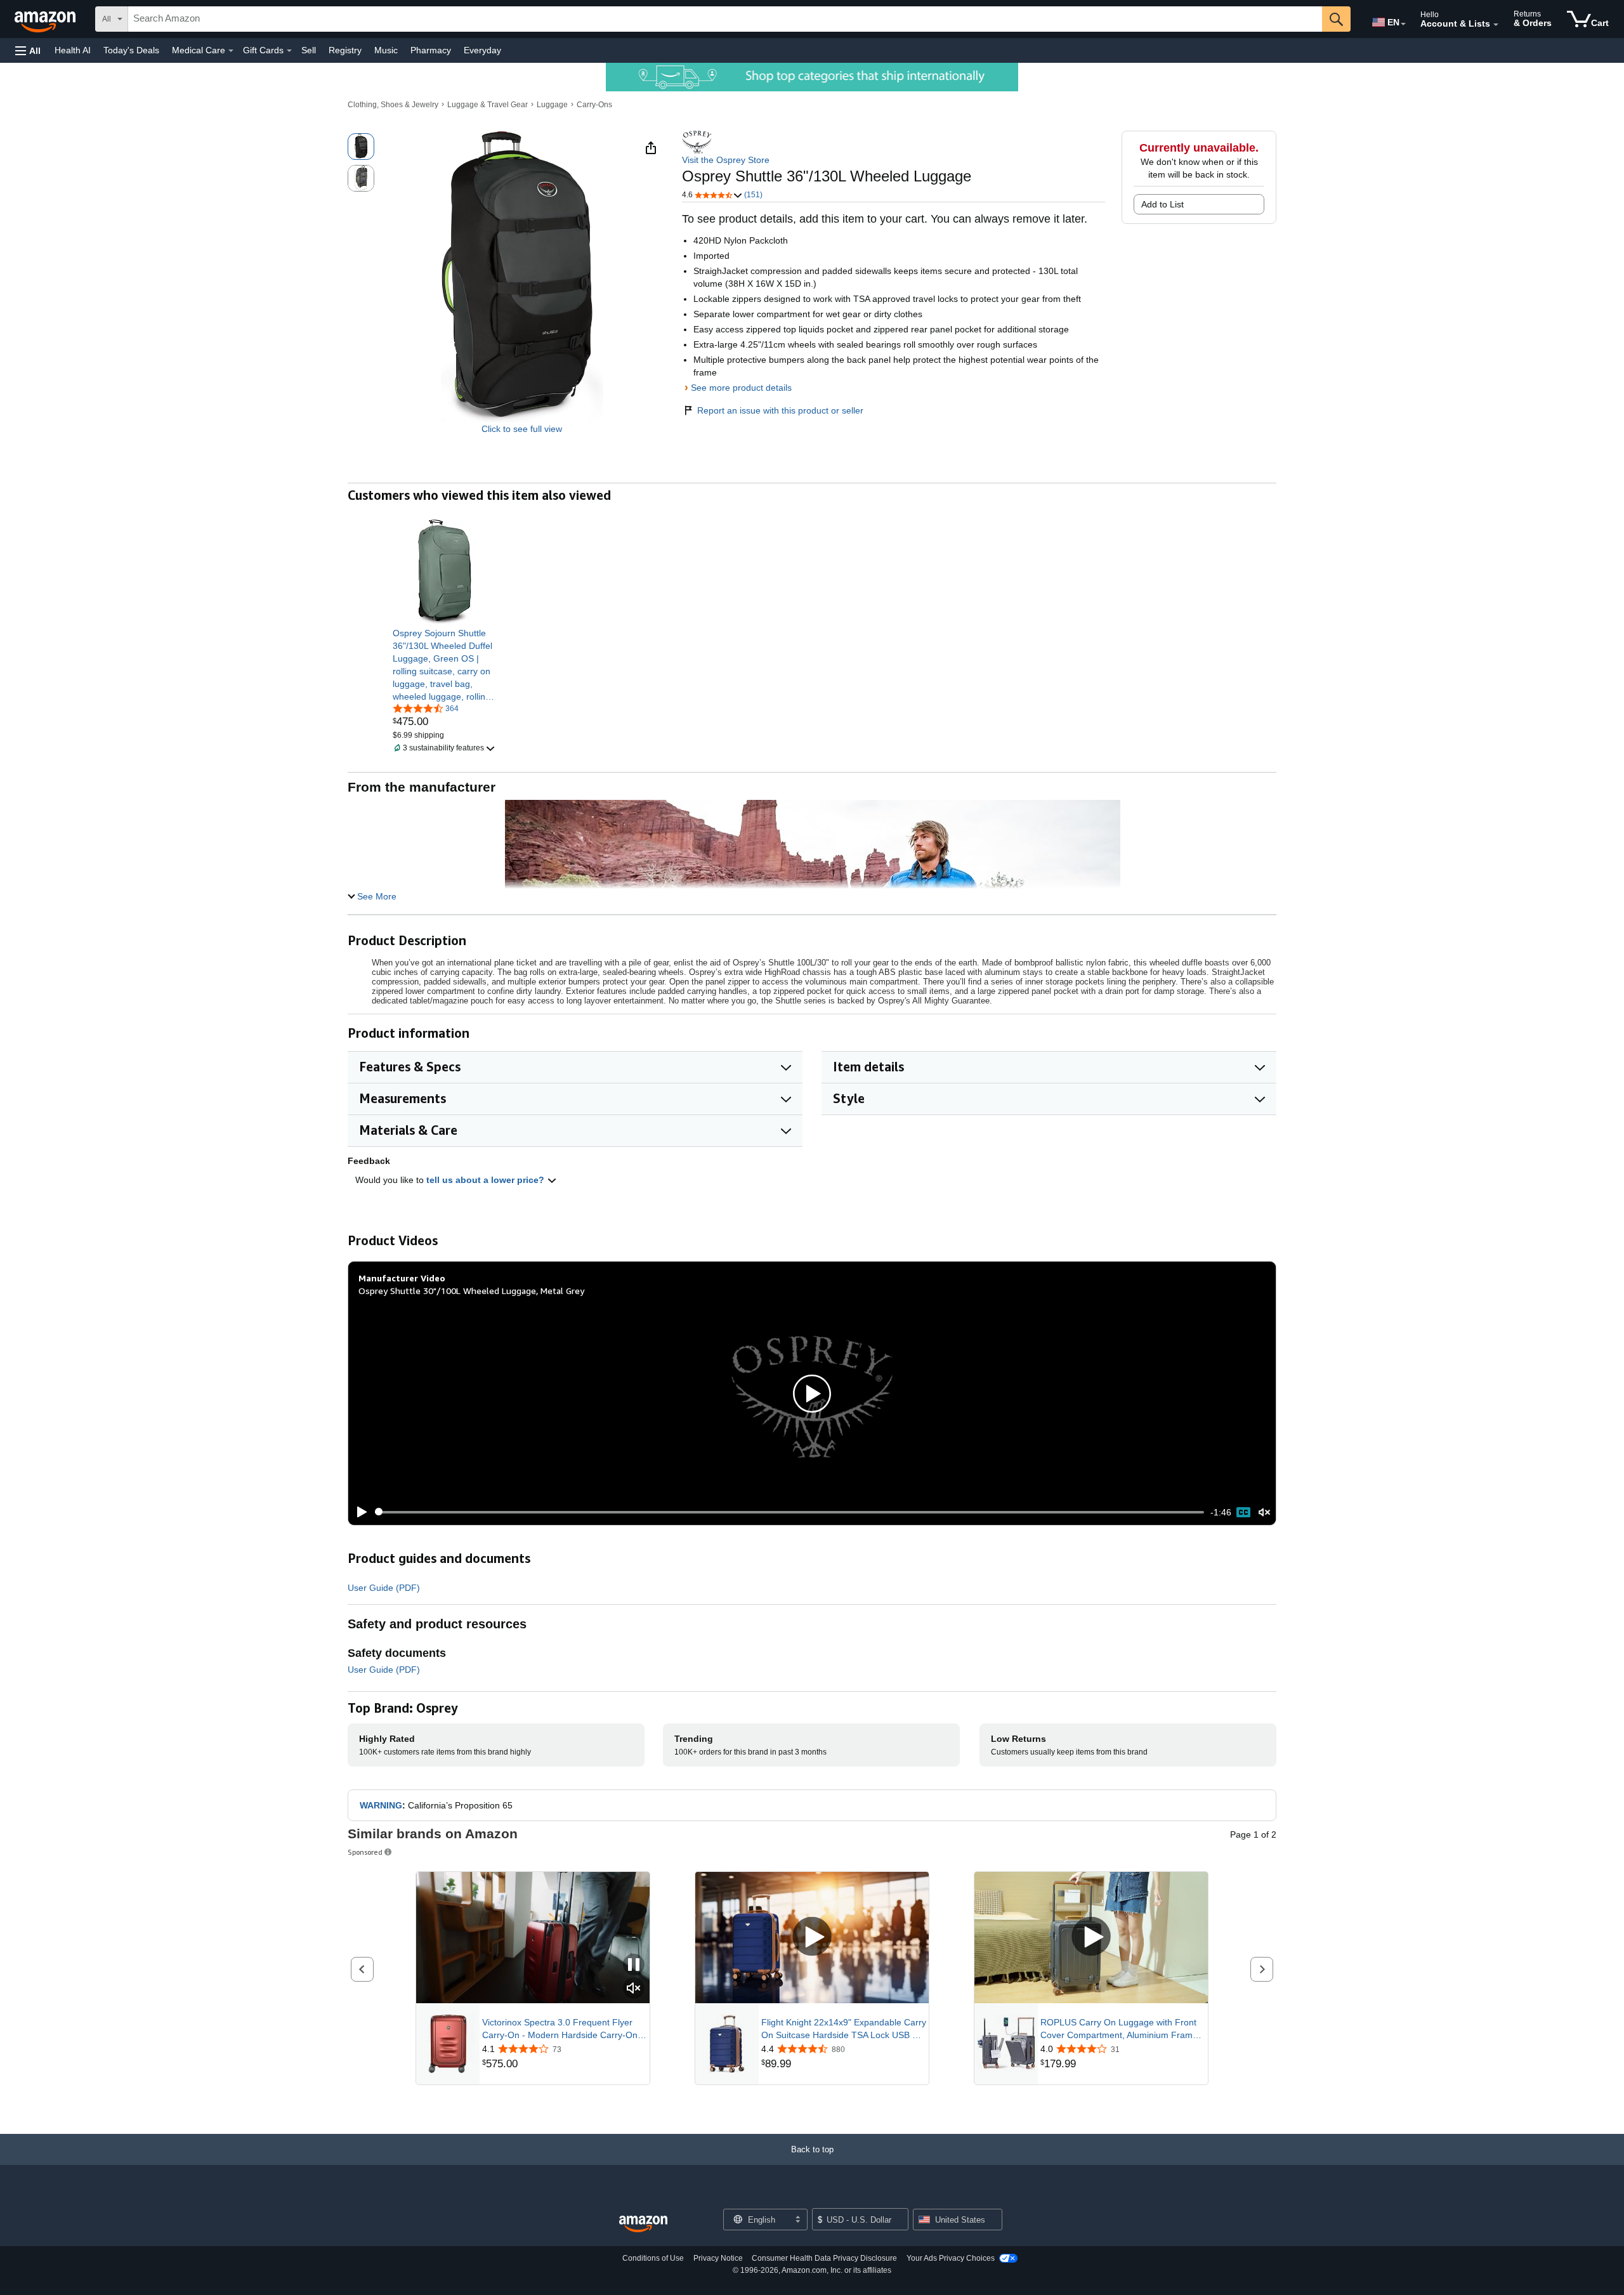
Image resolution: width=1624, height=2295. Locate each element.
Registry (345, 50)
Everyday (482, 50)
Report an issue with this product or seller (780, 410)
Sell (309, 50)
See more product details (741, 388)
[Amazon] (46, 19)
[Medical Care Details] (231, 51)
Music (386, 50)
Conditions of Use (653, 2258)
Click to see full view (522, 429)
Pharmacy (431, 50)
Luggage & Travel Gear (488, 105)
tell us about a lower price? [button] (487, 1180)
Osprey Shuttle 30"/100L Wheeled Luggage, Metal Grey (471, 1291)
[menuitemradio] (1243, 1512)
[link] (445, 665)
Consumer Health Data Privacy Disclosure (824, 2258)
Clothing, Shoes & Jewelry (393, 105)
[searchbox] (725, 19)
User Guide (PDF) (384, 1588)
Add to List (1162, 204)
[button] (28, 50)
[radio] (361, 147)
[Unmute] (1264, 1512)
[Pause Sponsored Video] (634, 1965)
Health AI (73, 50)
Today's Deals (131, 50)
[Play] (358, 1512)
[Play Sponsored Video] (812, 1938)
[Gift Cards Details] (289, 51)
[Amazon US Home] (643, 2224)
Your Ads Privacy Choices (951, 2258)
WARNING (381, 1805)
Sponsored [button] (365, 1852)
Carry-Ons (594, 105)
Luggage (552, 105)
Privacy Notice (718, 2258)
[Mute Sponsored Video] (634, 1989)
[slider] (789, 1512)
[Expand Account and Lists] (1496, 25)
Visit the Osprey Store (726, 160)
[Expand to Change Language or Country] (1403, 24)
